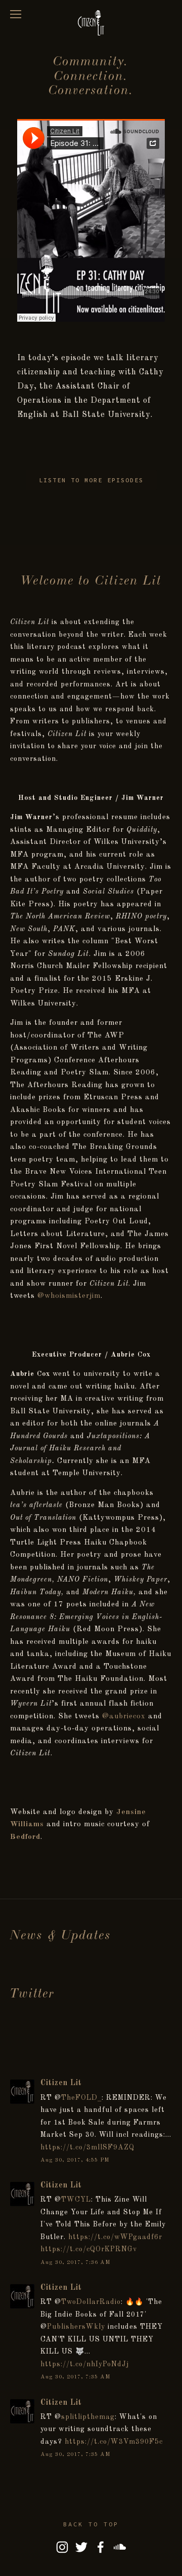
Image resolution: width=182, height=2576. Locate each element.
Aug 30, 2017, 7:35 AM (76, 2377)
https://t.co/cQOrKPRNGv (89, 2249)
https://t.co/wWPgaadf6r (115, 2237)
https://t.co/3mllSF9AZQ (87, 2147)
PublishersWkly (76, 2327)
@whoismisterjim (69, 1296)
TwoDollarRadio (91, 2302)
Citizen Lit (61, 2083)
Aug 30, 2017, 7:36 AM (76, 2262)
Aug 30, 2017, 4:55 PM (75, 2160)
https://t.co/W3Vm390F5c (114, 2442)
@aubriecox (124, 1716)
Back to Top (91, 2524)
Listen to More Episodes (91, 480)
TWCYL (76, 2200)
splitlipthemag (88, 2417)
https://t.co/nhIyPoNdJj (85, 2364)
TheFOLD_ (81, 2098)
